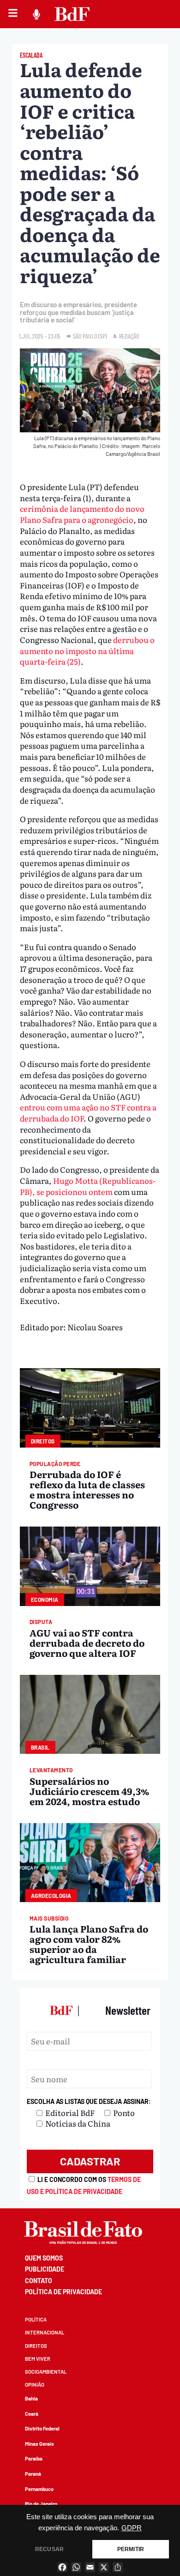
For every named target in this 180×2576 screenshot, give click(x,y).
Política (36, 2319)
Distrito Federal (42, 2428)
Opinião (35, 2385)
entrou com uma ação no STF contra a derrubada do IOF (88, 1112)
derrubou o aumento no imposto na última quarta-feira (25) (87, 650)
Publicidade (45, 2269)
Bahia (31, 2398)
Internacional (45, 2332)
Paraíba (34, 2458)
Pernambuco (39, 2489)
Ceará (32, 2414)
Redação (129, 336)
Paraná (33, 2474)
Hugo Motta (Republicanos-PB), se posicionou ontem (88, 1186)
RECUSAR (49, 2549)
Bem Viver (38, 2359)
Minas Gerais (39, 2444)
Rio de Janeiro (41, 2504)
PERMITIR (131, 2549)
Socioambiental (46, 2372)
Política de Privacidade (63, 2292)
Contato (39, 2281)
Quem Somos (44, 2258)
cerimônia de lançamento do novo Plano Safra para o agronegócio (82, 514)
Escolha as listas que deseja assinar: (89, 2101)
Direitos (36, 2346)
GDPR (132, 2528)
